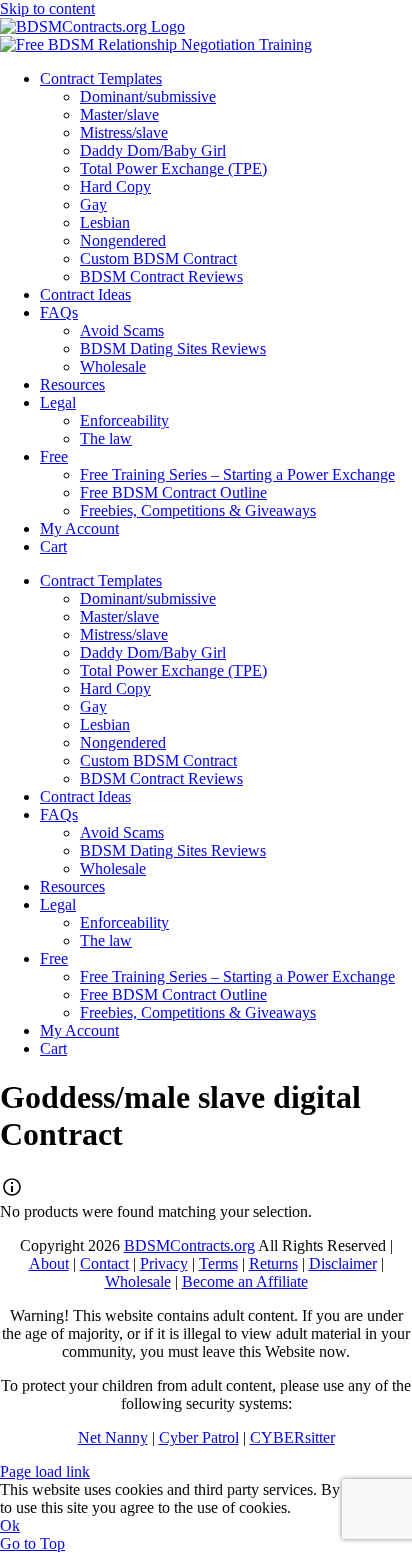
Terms (218, 1263)
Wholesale (138, 1281)
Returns (273, 1263)
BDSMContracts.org (189, 1245)
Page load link (45, 1471)
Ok (10, 1525)
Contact (104, 1263)
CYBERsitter (292, 1437)
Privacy (164, 1263)
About (49, 1263)
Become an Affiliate (245, 1281)
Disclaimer (343, 1263)
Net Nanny (113, 1437)
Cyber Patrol (199, 1437)
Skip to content (47, 8)
